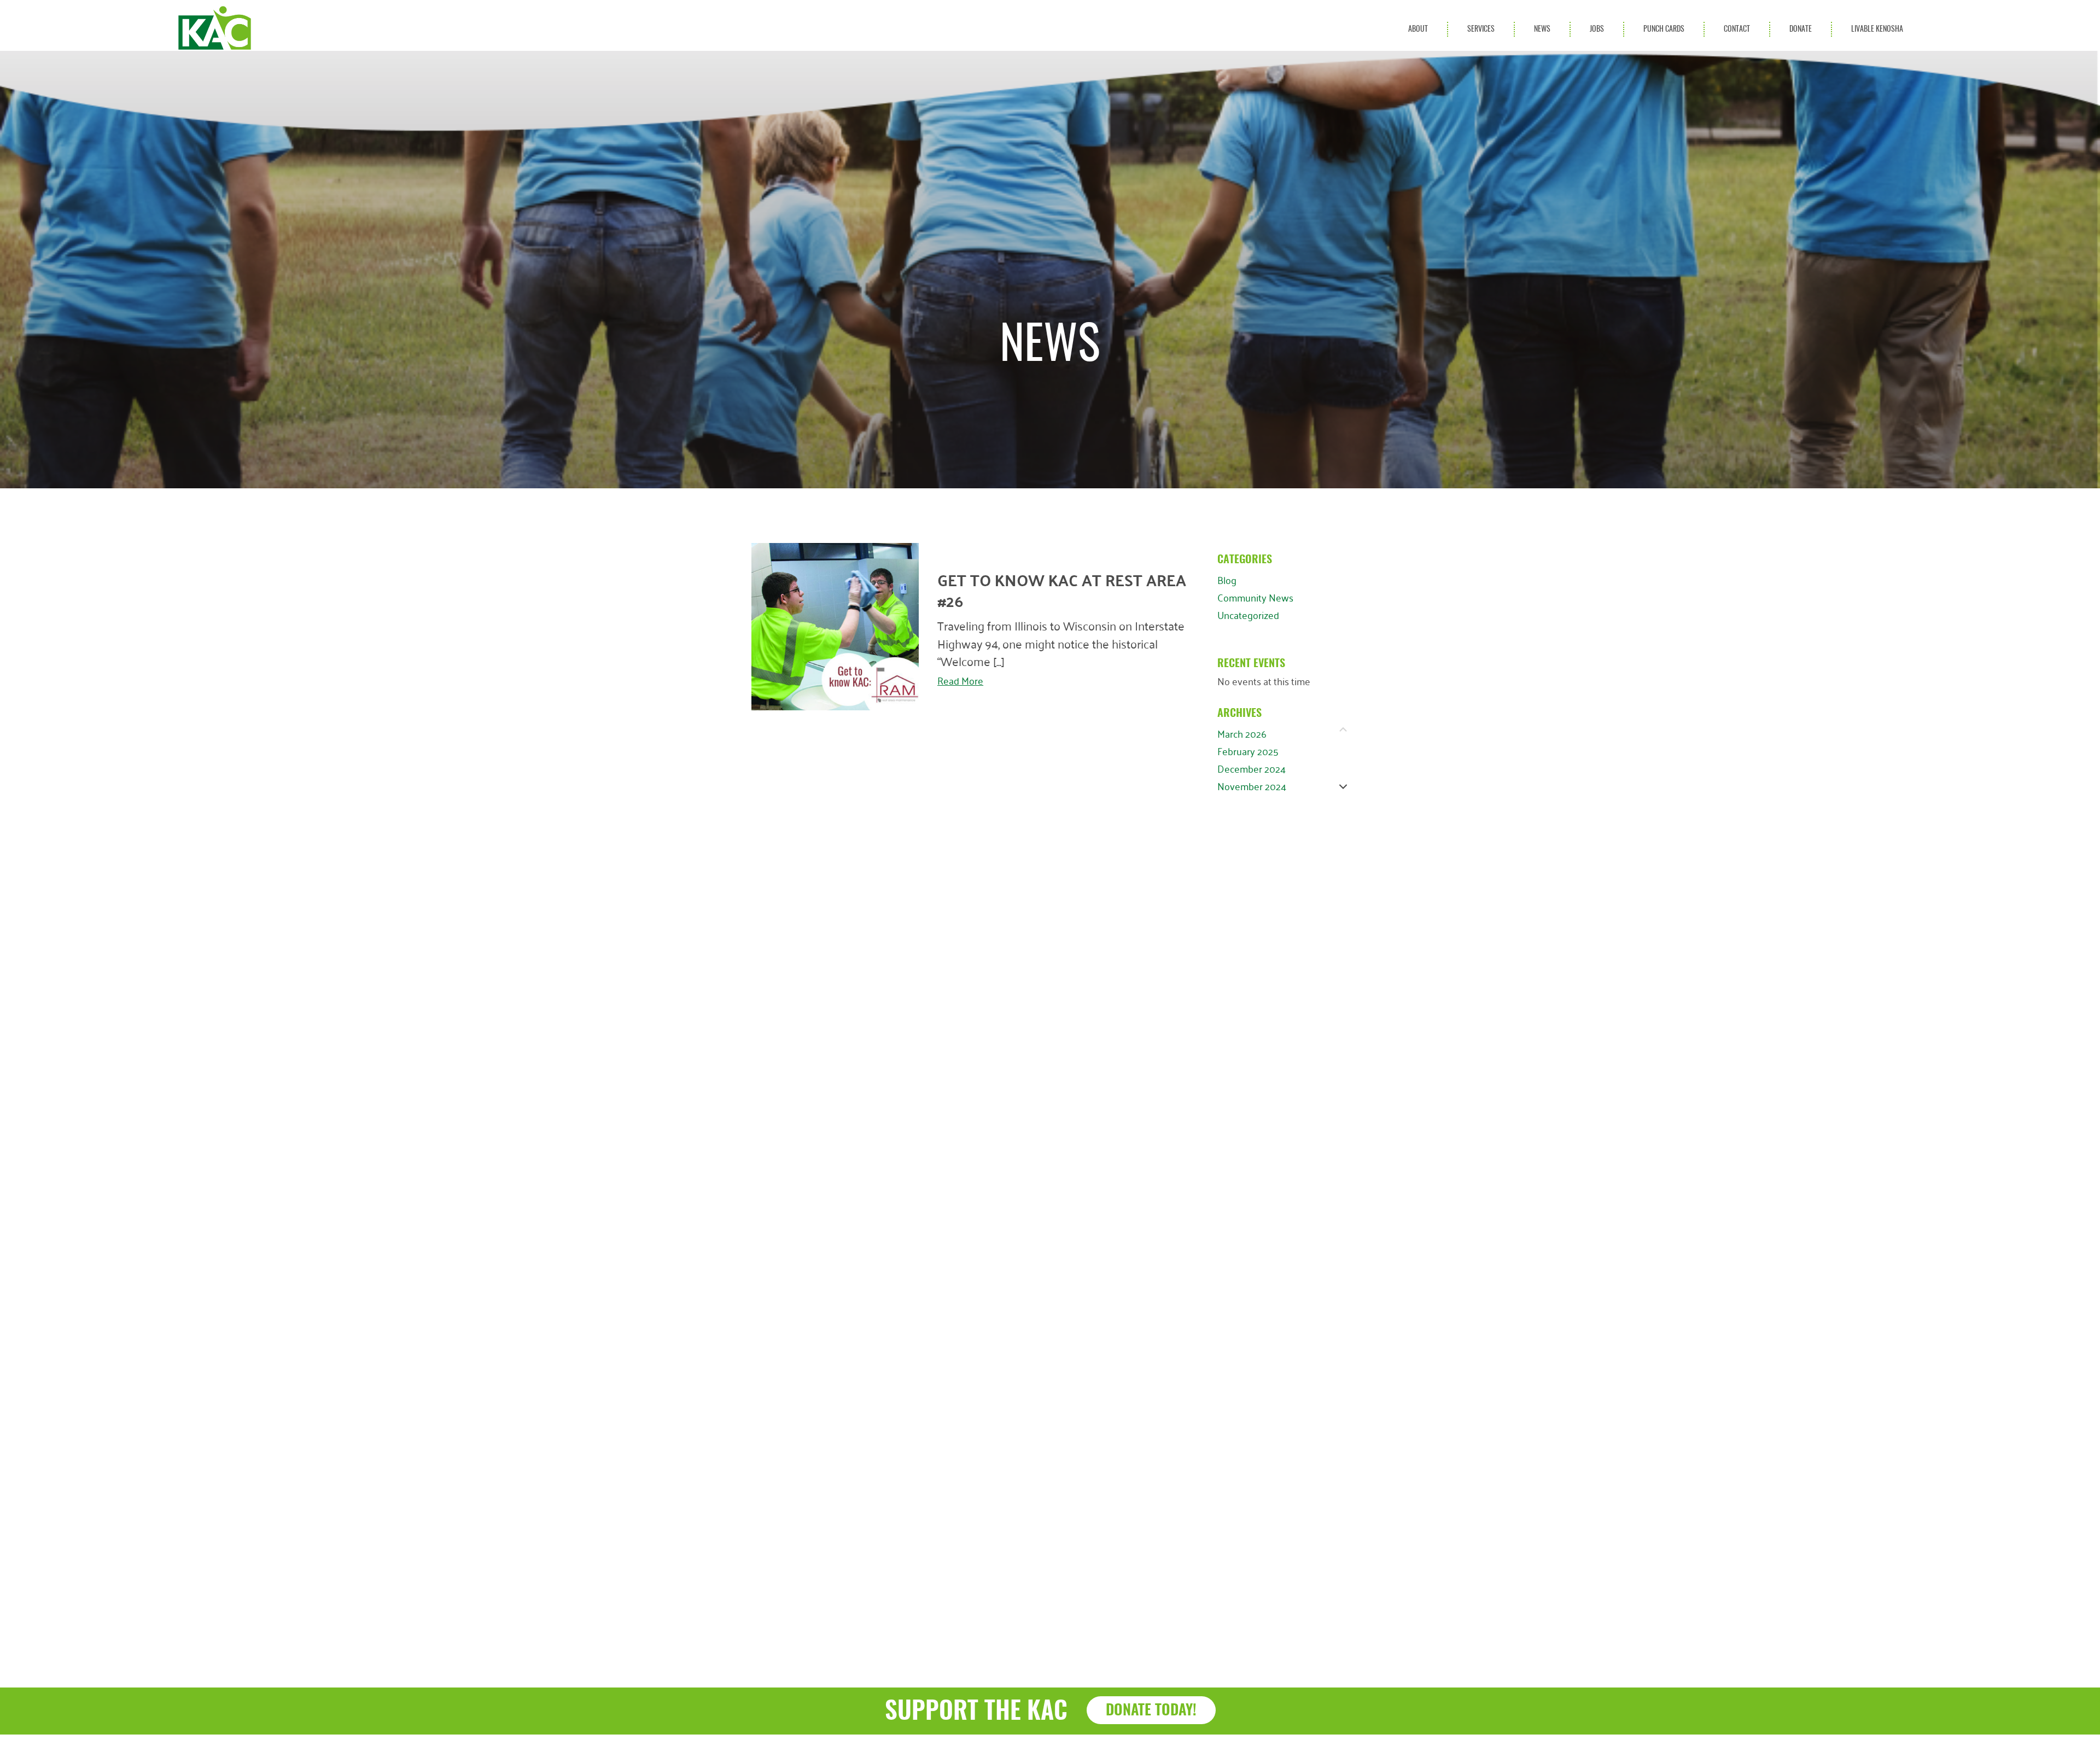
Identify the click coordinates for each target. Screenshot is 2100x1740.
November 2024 (1252, 786)
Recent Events (1251, 664)
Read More (960, 678)
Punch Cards (1664, 29)
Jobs (1597, 29)
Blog (1227, 580)
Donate (1801, 29)
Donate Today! (1151, 1711)
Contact (1737, 29)
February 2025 (1248, 751)
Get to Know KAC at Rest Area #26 (1062, 590)
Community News (1255, 597)
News (1542, 29)
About (1418, 29)
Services (1481, 29)
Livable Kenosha (1877, 29)
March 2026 (1242, 733)
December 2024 (1252, 768)
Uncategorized (1248, 615)
